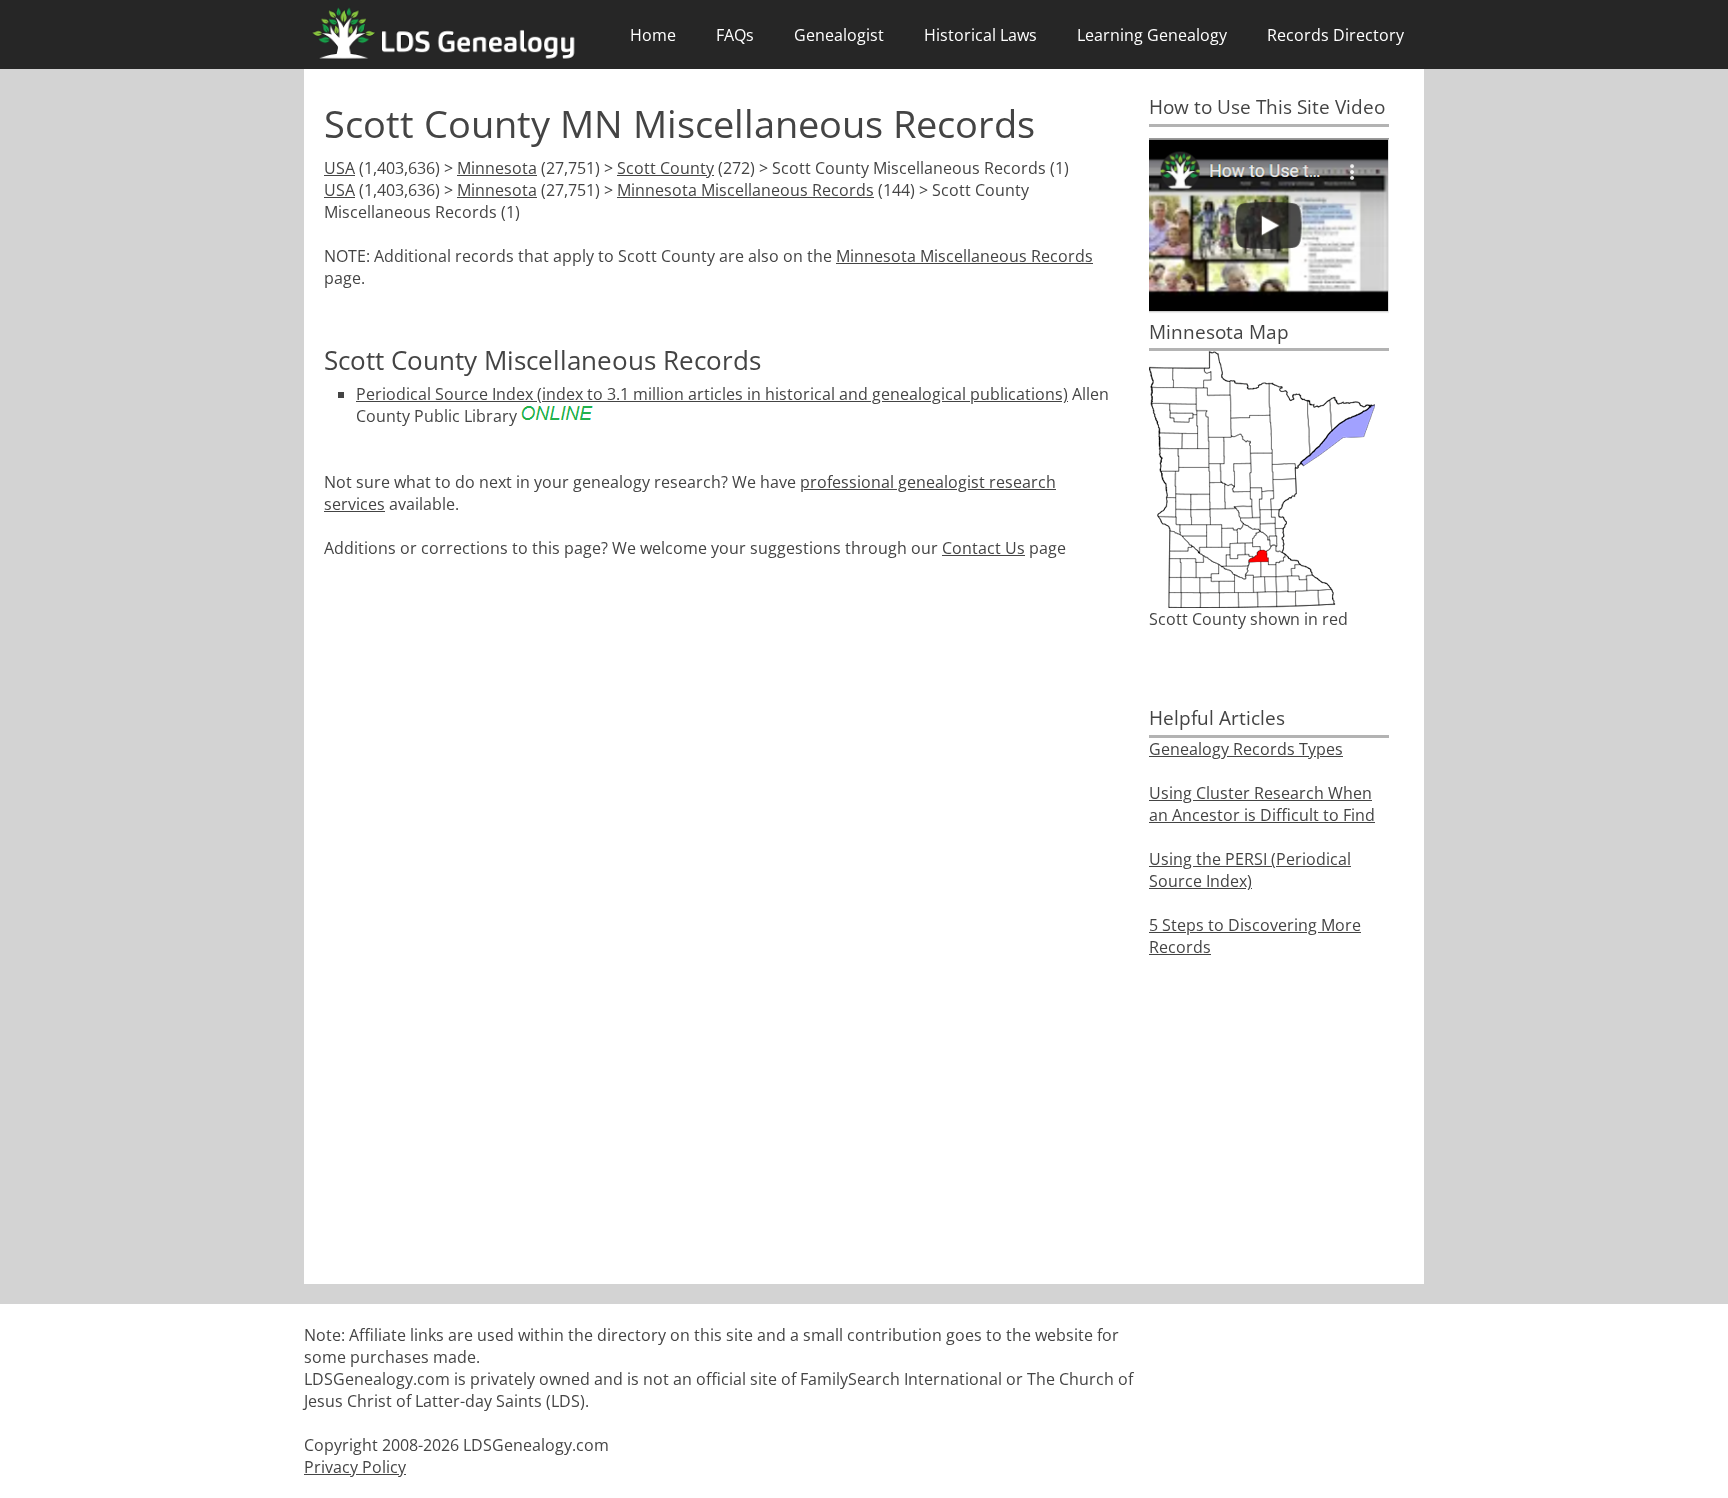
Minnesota (497, 168)
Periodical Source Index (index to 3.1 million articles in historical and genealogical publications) (712, 394)
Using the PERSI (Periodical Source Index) (1250, 870)
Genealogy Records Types (1246, 749)
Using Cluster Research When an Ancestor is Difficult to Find (1262, 804)
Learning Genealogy (1152, 35)
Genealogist (839, 35)
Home (653, 35)
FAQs (735, 35)
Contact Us (983, 548)
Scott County (665, 168)
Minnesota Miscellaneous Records (745, 190)
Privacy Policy (355, 1467)
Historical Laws (980, 35)
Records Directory (1335, 35)
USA (339, 168)
